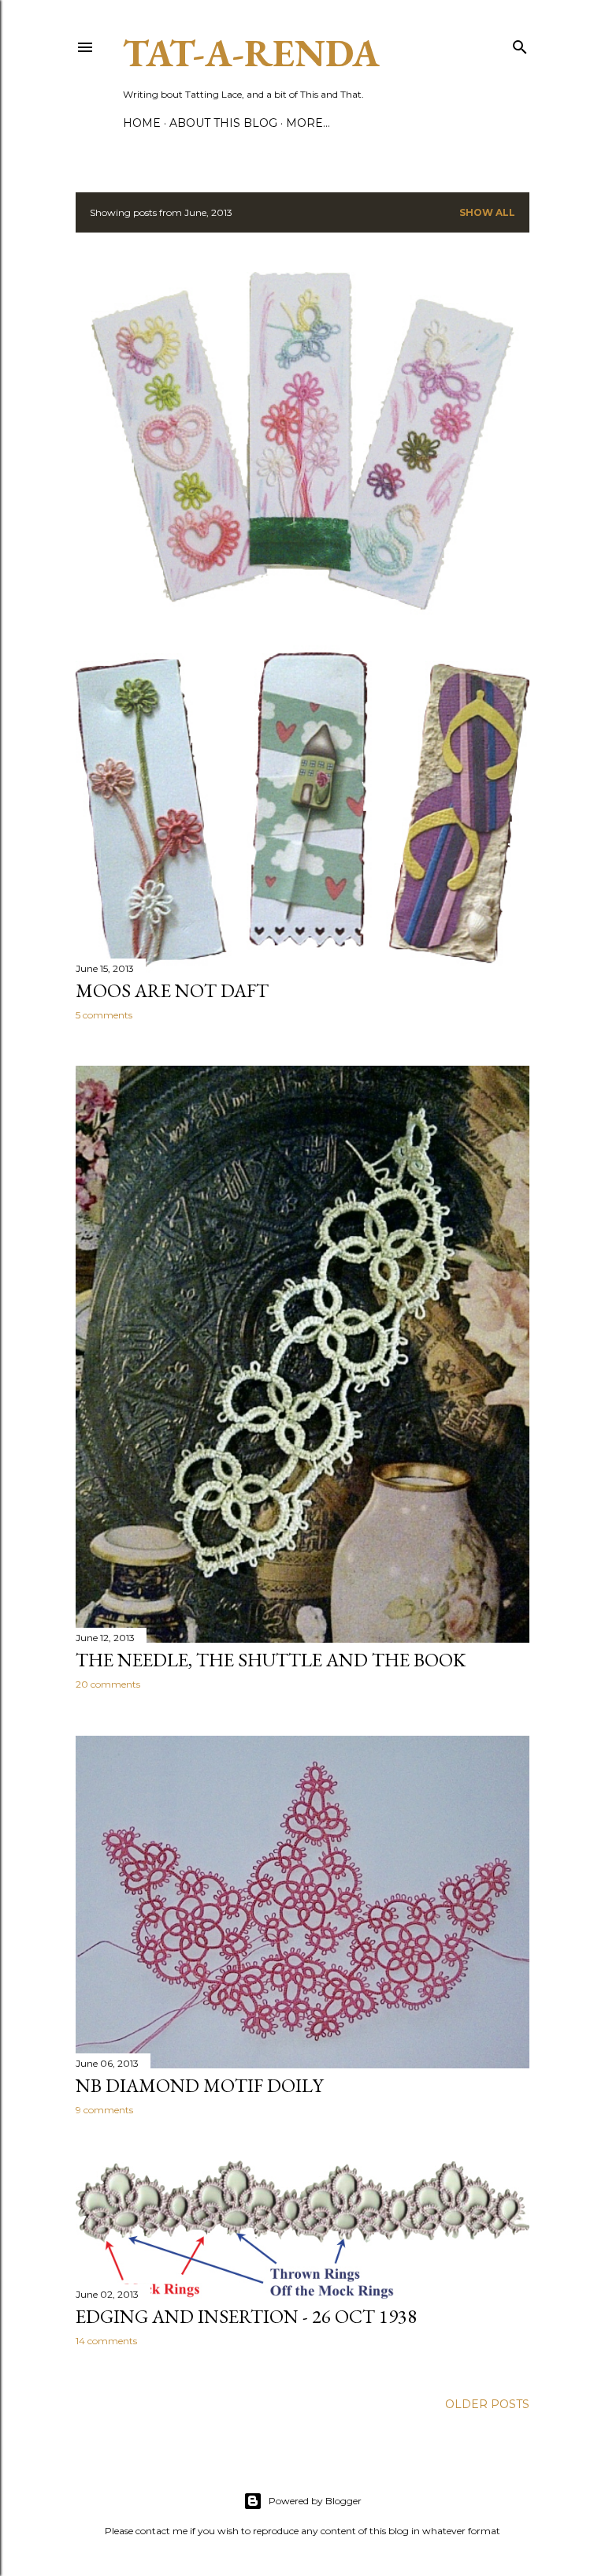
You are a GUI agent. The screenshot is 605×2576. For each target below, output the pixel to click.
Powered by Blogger (315, 2501)
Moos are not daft (172, 990)
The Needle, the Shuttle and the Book (271, 1660)
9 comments (104, 2110)
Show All (487, 212)
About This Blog (223, 123)
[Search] (520, 44)
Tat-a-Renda (251, 53)
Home (142, 123)
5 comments (104, 1015)
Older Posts (487, 2404)
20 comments (108, 1684)
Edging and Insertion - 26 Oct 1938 (246, 2316)
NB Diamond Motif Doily (199, 2085)
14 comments (106, 2341)
